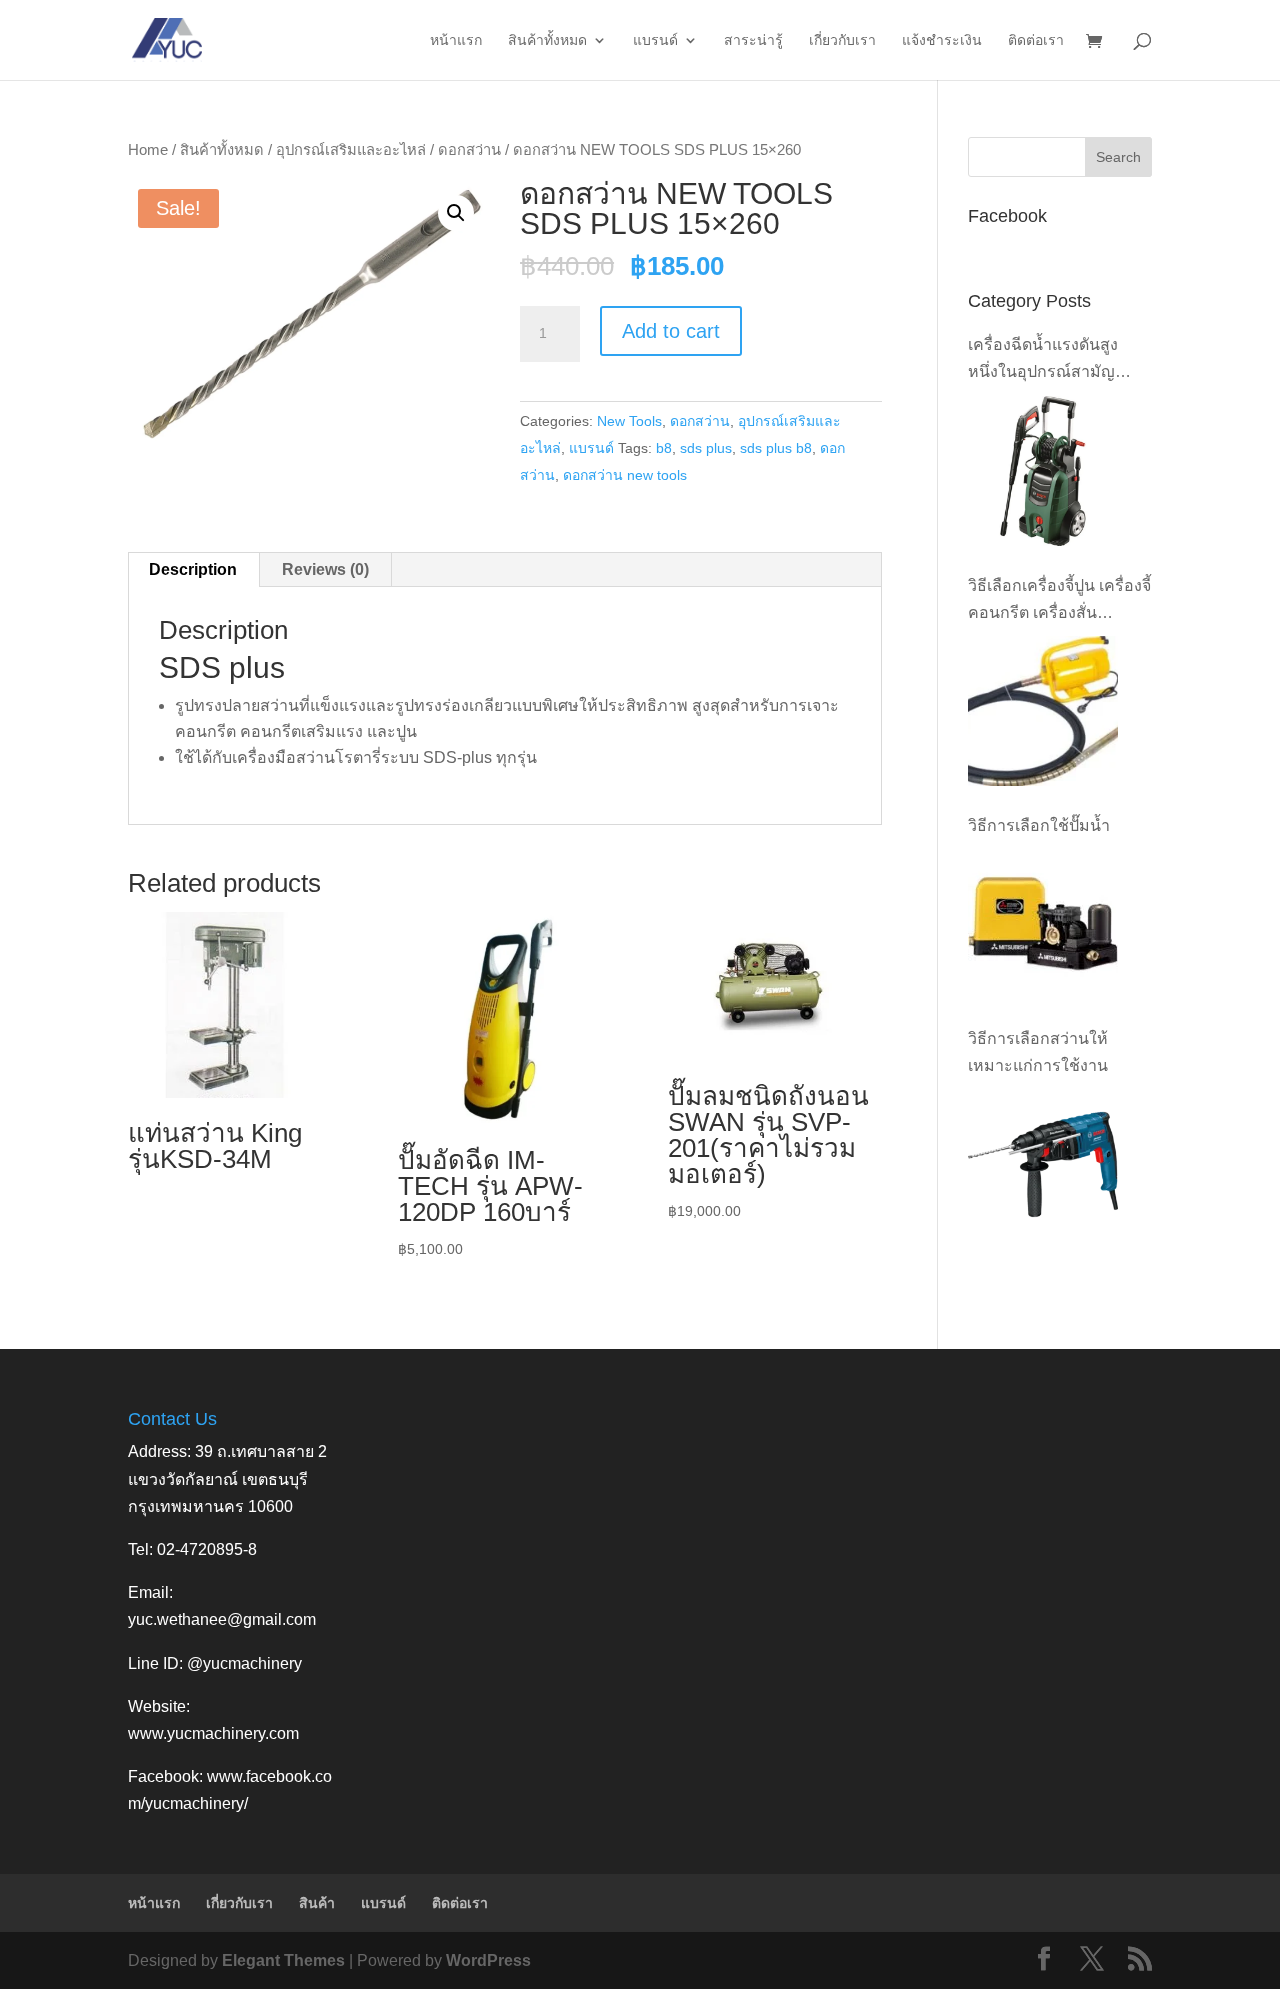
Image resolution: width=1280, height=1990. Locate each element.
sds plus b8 (776, 448)
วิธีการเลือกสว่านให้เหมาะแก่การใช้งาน (1038, 1052)
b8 (664, 448)
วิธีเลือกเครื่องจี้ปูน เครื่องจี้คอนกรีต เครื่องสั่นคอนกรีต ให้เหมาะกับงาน (1059, 601)
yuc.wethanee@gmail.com (222, 1619)
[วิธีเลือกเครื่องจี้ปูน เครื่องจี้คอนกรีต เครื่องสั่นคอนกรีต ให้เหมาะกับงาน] (1043, 711)
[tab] (193, 570)
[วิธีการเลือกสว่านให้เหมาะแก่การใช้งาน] (1043, 1165)
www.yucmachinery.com (213, 1733)
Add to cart (671, 331)
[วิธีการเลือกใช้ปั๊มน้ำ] (1043, 924)
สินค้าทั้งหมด (547, 40)
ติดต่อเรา (1036, 40)
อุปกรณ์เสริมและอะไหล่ (351, 150)
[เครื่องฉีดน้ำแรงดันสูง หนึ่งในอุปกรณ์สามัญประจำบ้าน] (1043, 471)
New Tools (629, 421)
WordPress (488, 1960)
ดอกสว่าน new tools (625, 475)
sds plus (706, 448)
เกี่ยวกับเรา (842, 40)
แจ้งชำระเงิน (942, 40)
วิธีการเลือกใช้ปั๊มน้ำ (1039, 825)
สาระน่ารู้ (753, 40)
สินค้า (317, 1903)
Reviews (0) (325, 569)
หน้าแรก (456, 40)
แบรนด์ (655, 40)
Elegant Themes (283, 1960)
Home (148, 150)
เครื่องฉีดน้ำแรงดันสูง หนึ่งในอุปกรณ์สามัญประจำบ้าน (1043, 360)
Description (193, 569)
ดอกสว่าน (469, 150)
